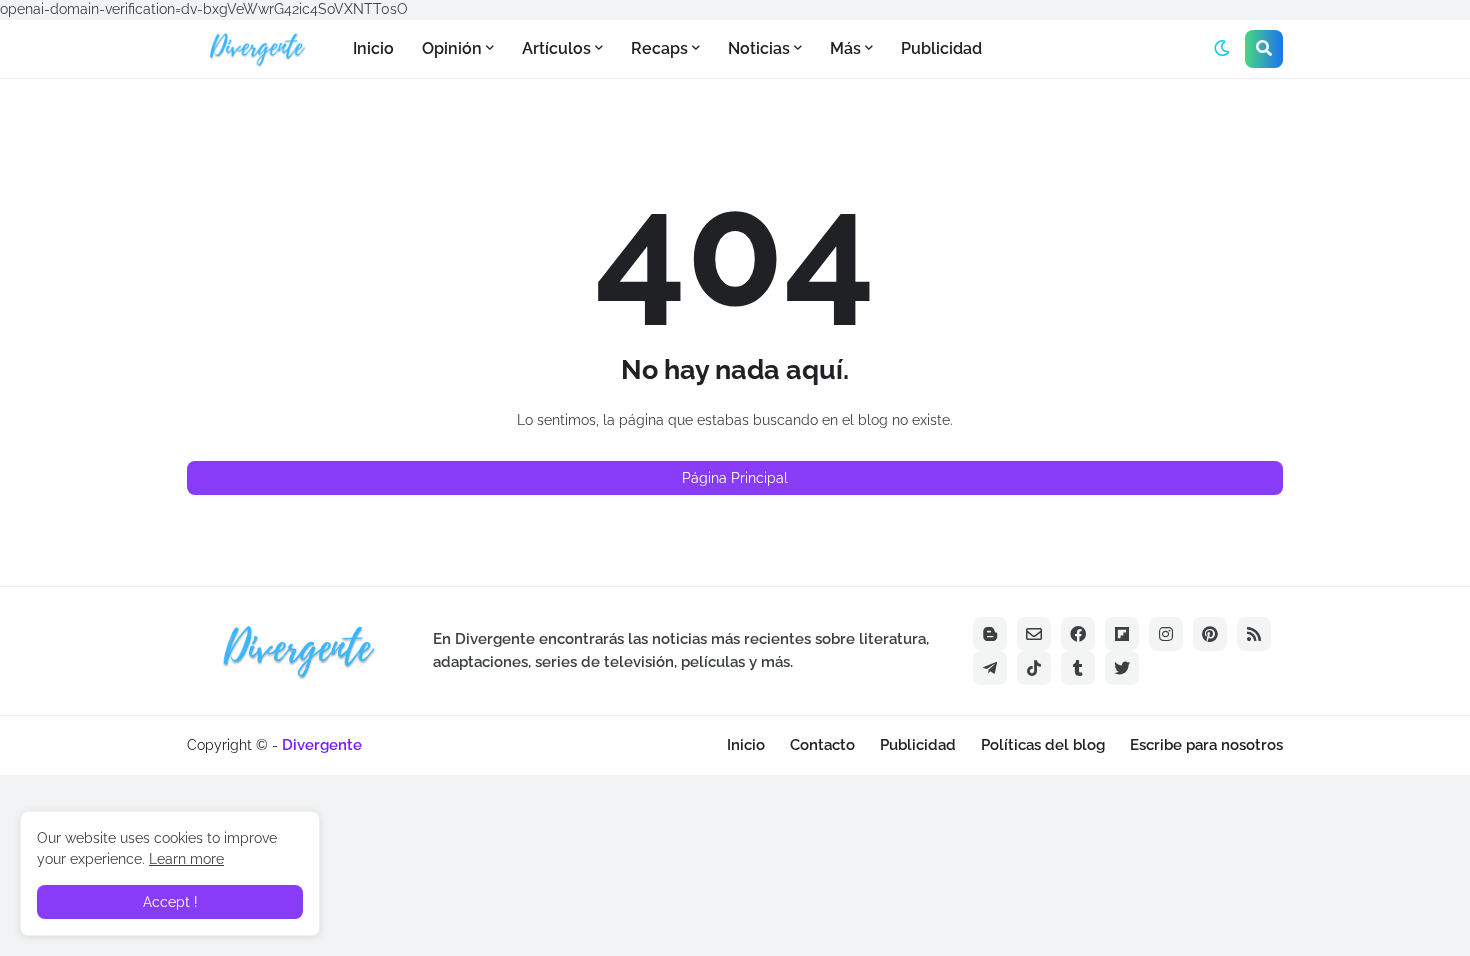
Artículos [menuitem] (556, 48)
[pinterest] (1210, 634)
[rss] (1254, 634)
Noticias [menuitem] (759, 48)
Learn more (186, 859)
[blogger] (990, 634)
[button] (1222, 49)
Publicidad (918, 745)
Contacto (822, 745)
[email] (1034, 634)
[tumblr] (1078, 668)
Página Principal (735, 478)
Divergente (322, 745)
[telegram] (990, 668)
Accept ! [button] (170, 902)
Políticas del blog (1043, 745)
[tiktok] (1034, 668)
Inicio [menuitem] (373, 48)
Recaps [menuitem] (659, 48)
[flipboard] (1122, 634)
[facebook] (1078, 634)
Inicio (746, 745)
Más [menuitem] (845, 48)
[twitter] (1122, 668)
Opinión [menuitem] (452, 48)
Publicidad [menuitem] (941, 48)
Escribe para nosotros (1206, 745)
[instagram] (1166, 634)
